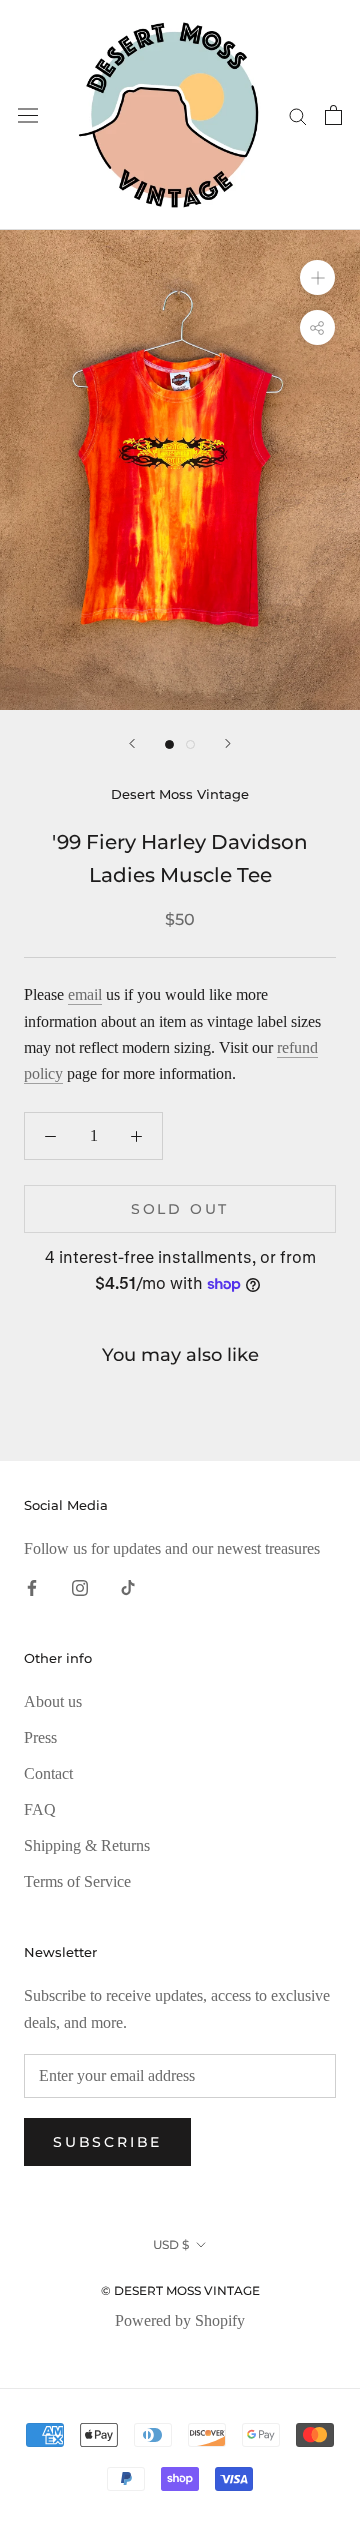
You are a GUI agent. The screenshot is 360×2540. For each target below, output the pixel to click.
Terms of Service (77, 1881)
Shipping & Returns (87, 1845)
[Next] (228, 743)
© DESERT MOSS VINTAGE (180, 2290)
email (85, 994)
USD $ (171, 2244)
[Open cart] (333, 115)
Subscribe (107, 2142)
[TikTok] (128, 1587)
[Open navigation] (28, 115)
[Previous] (132, 743)
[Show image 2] (190, 744)
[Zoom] (317, 277)
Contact (48, 1773)
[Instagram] (80, 1587)
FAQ (40, 1809)
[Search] (298, 115)
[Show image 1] (169, 744)
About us (53, 1701)
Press (40, 1737)
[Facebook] (32, 1587)
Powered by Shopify (180, 2320)
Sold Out (180, 1209)
